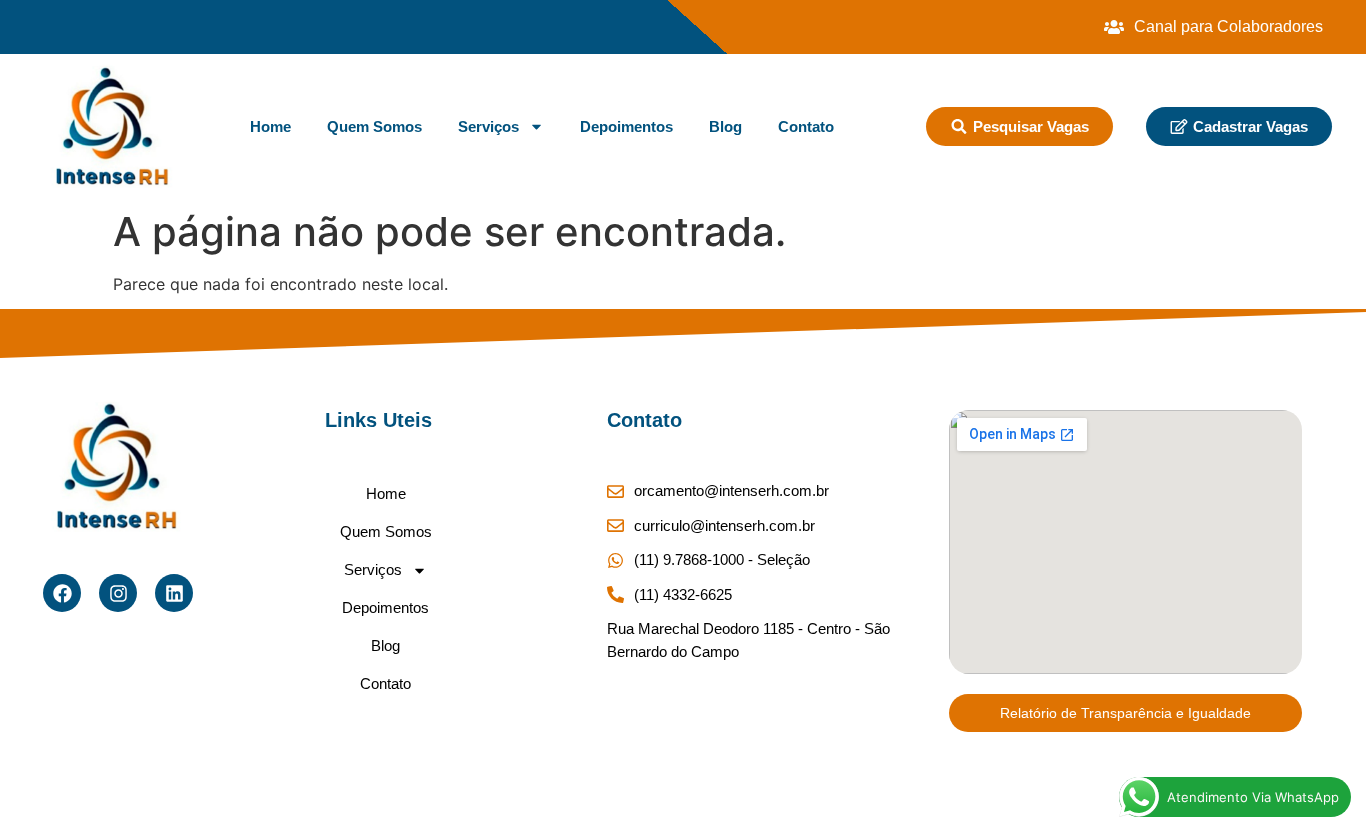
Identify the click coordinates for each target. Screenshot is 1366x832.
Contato (806, 126)
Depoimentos (626, 126)
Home (270, 126)
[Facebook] (62, 593)
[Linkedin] (174, 593)
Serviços (488, 126)
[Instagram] (118, 593)
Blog (725, 126)
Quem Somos (374, 126)
